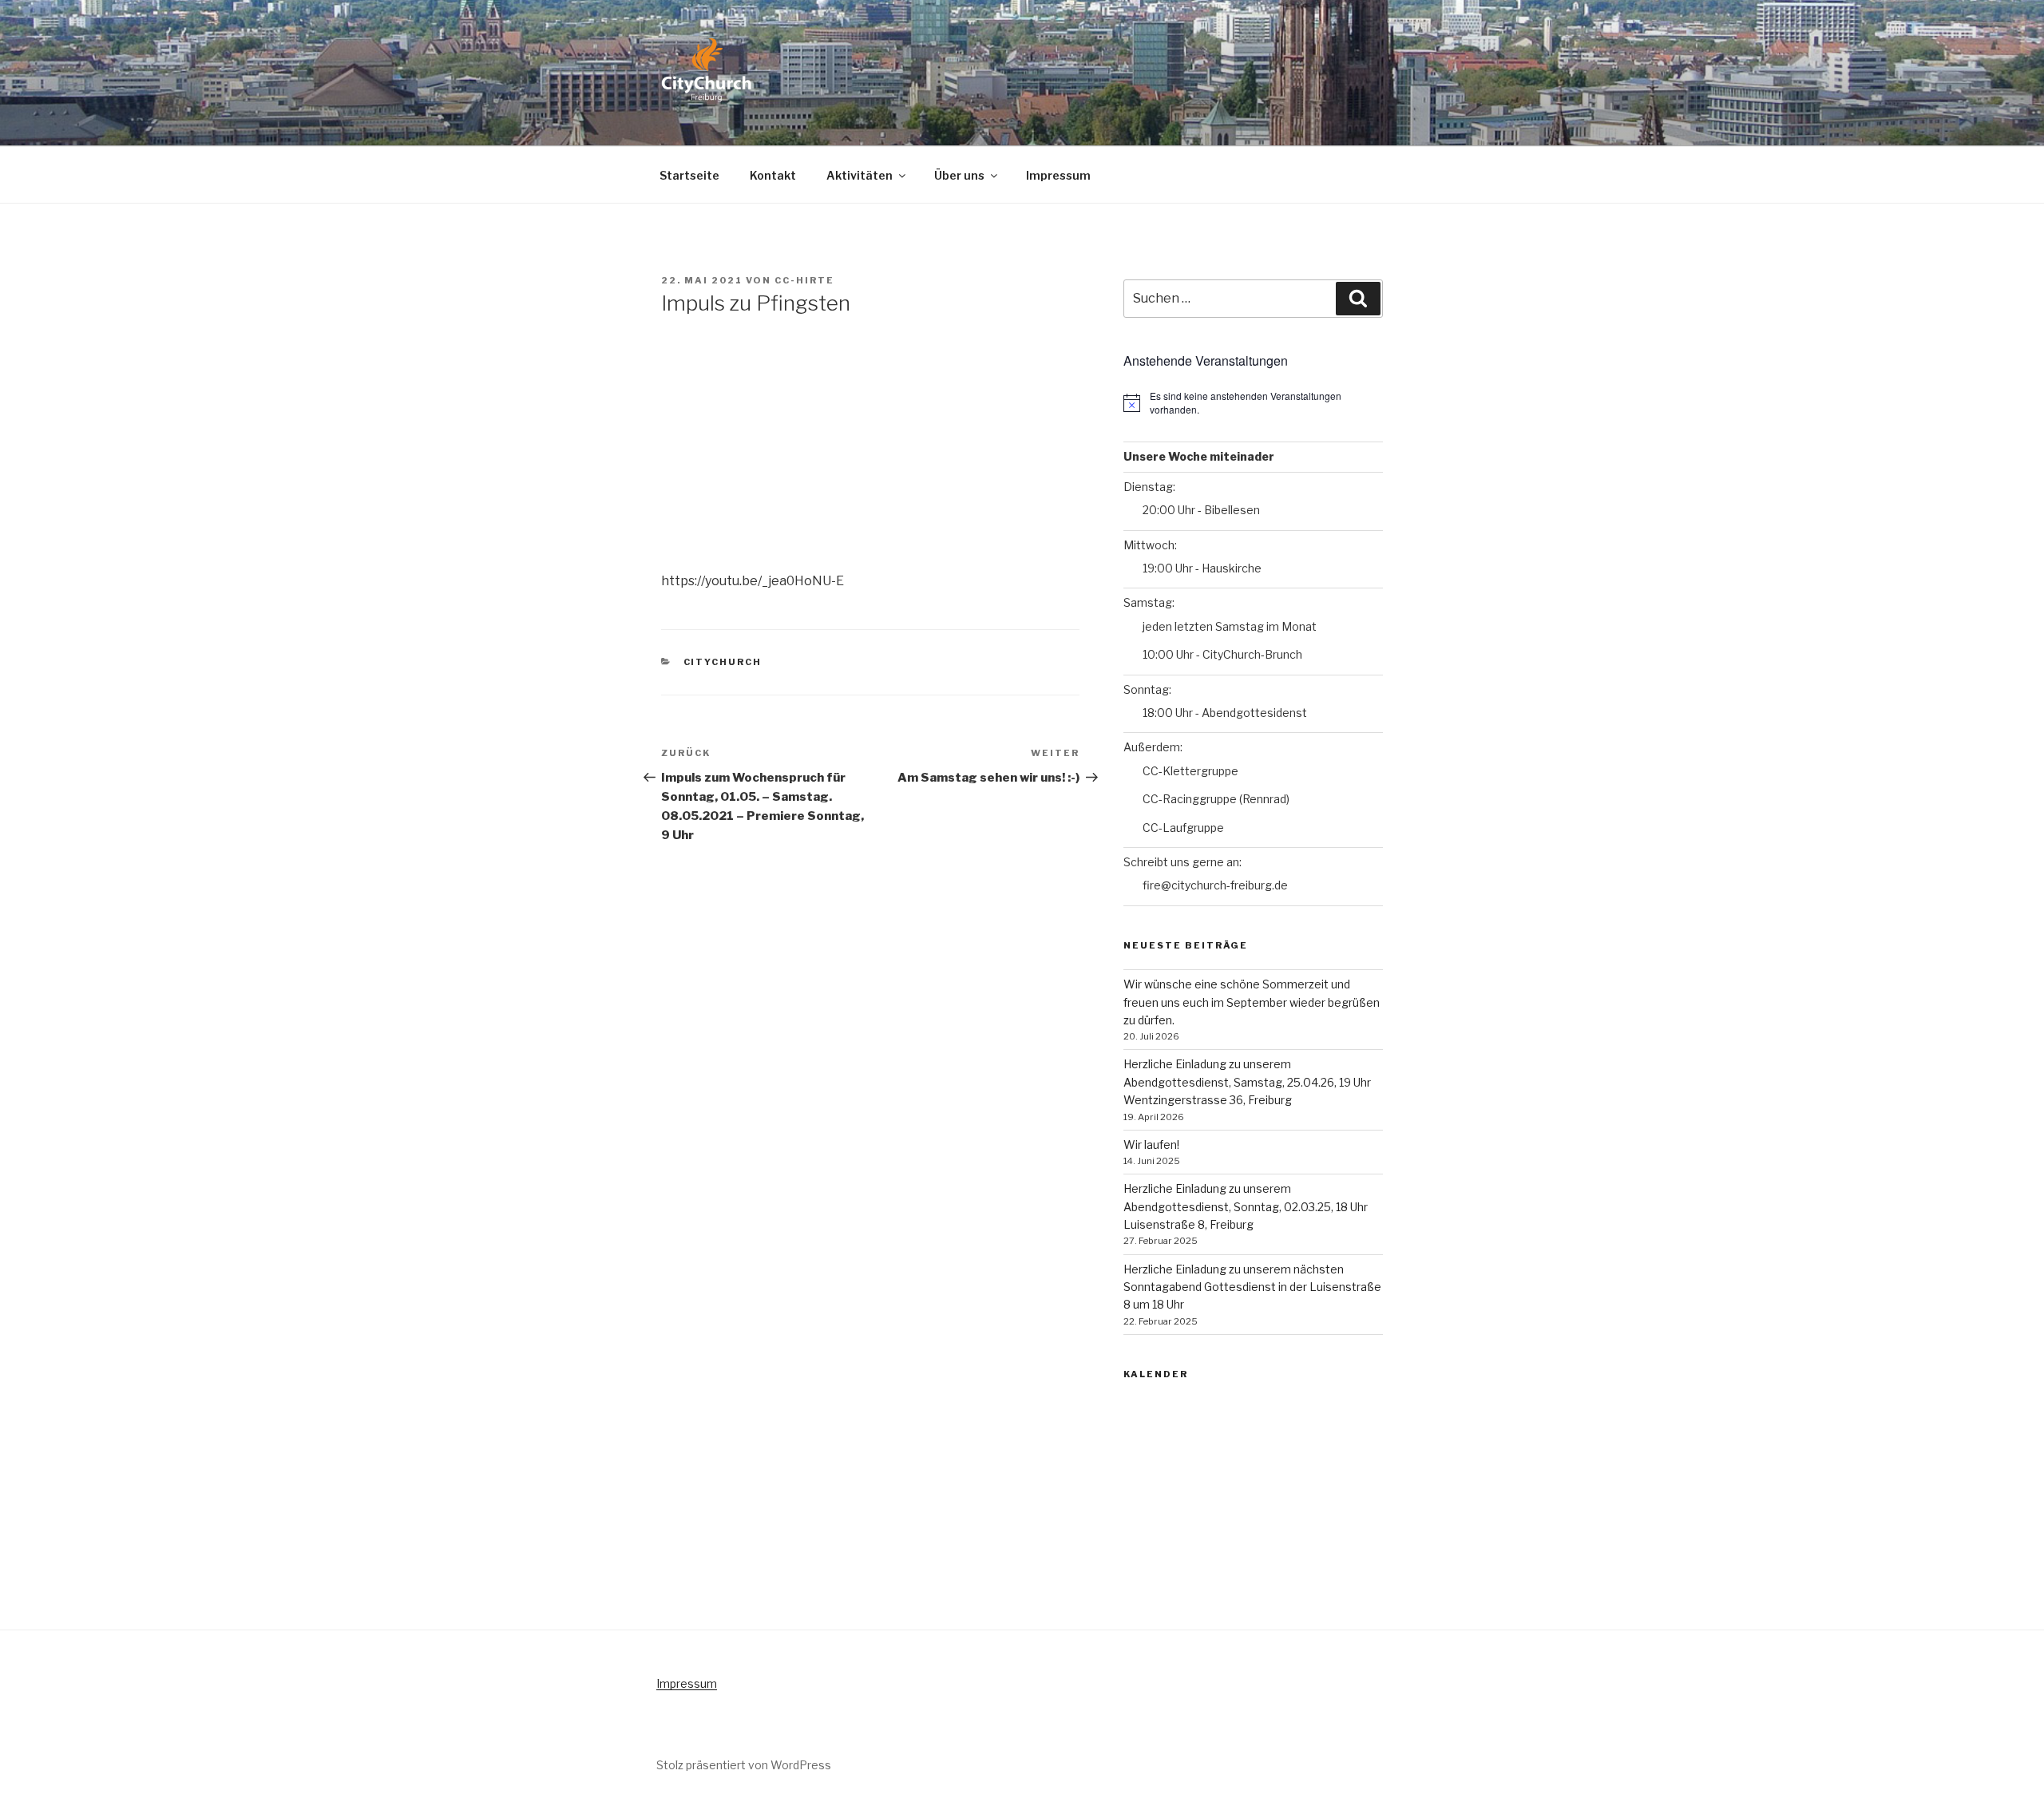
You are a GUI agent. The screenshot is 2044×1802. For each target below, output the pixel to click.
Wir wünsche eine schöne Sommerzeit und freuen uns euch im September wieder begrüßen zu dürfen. (1252, 1002)
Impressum (1058, 175)
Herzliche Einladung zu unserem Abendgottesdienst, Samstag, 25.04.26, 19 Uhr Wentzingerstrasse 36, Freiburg (1247, 1082)
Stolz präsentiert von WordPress (744, 1765)
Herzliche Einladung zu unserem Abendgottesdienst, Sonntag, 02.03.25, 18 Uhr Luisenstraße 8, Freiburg (1246, 1206)
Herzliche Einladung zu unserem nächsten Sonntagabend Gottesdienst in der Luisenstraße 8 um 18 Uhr (1252, 1287)
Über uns (959, 175)
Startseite (689, 175)
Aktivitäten (860, 175)
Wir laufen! (1151, 1145)
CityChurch (723, 662)
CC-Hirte (804, 280)
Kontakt (773, 175)
